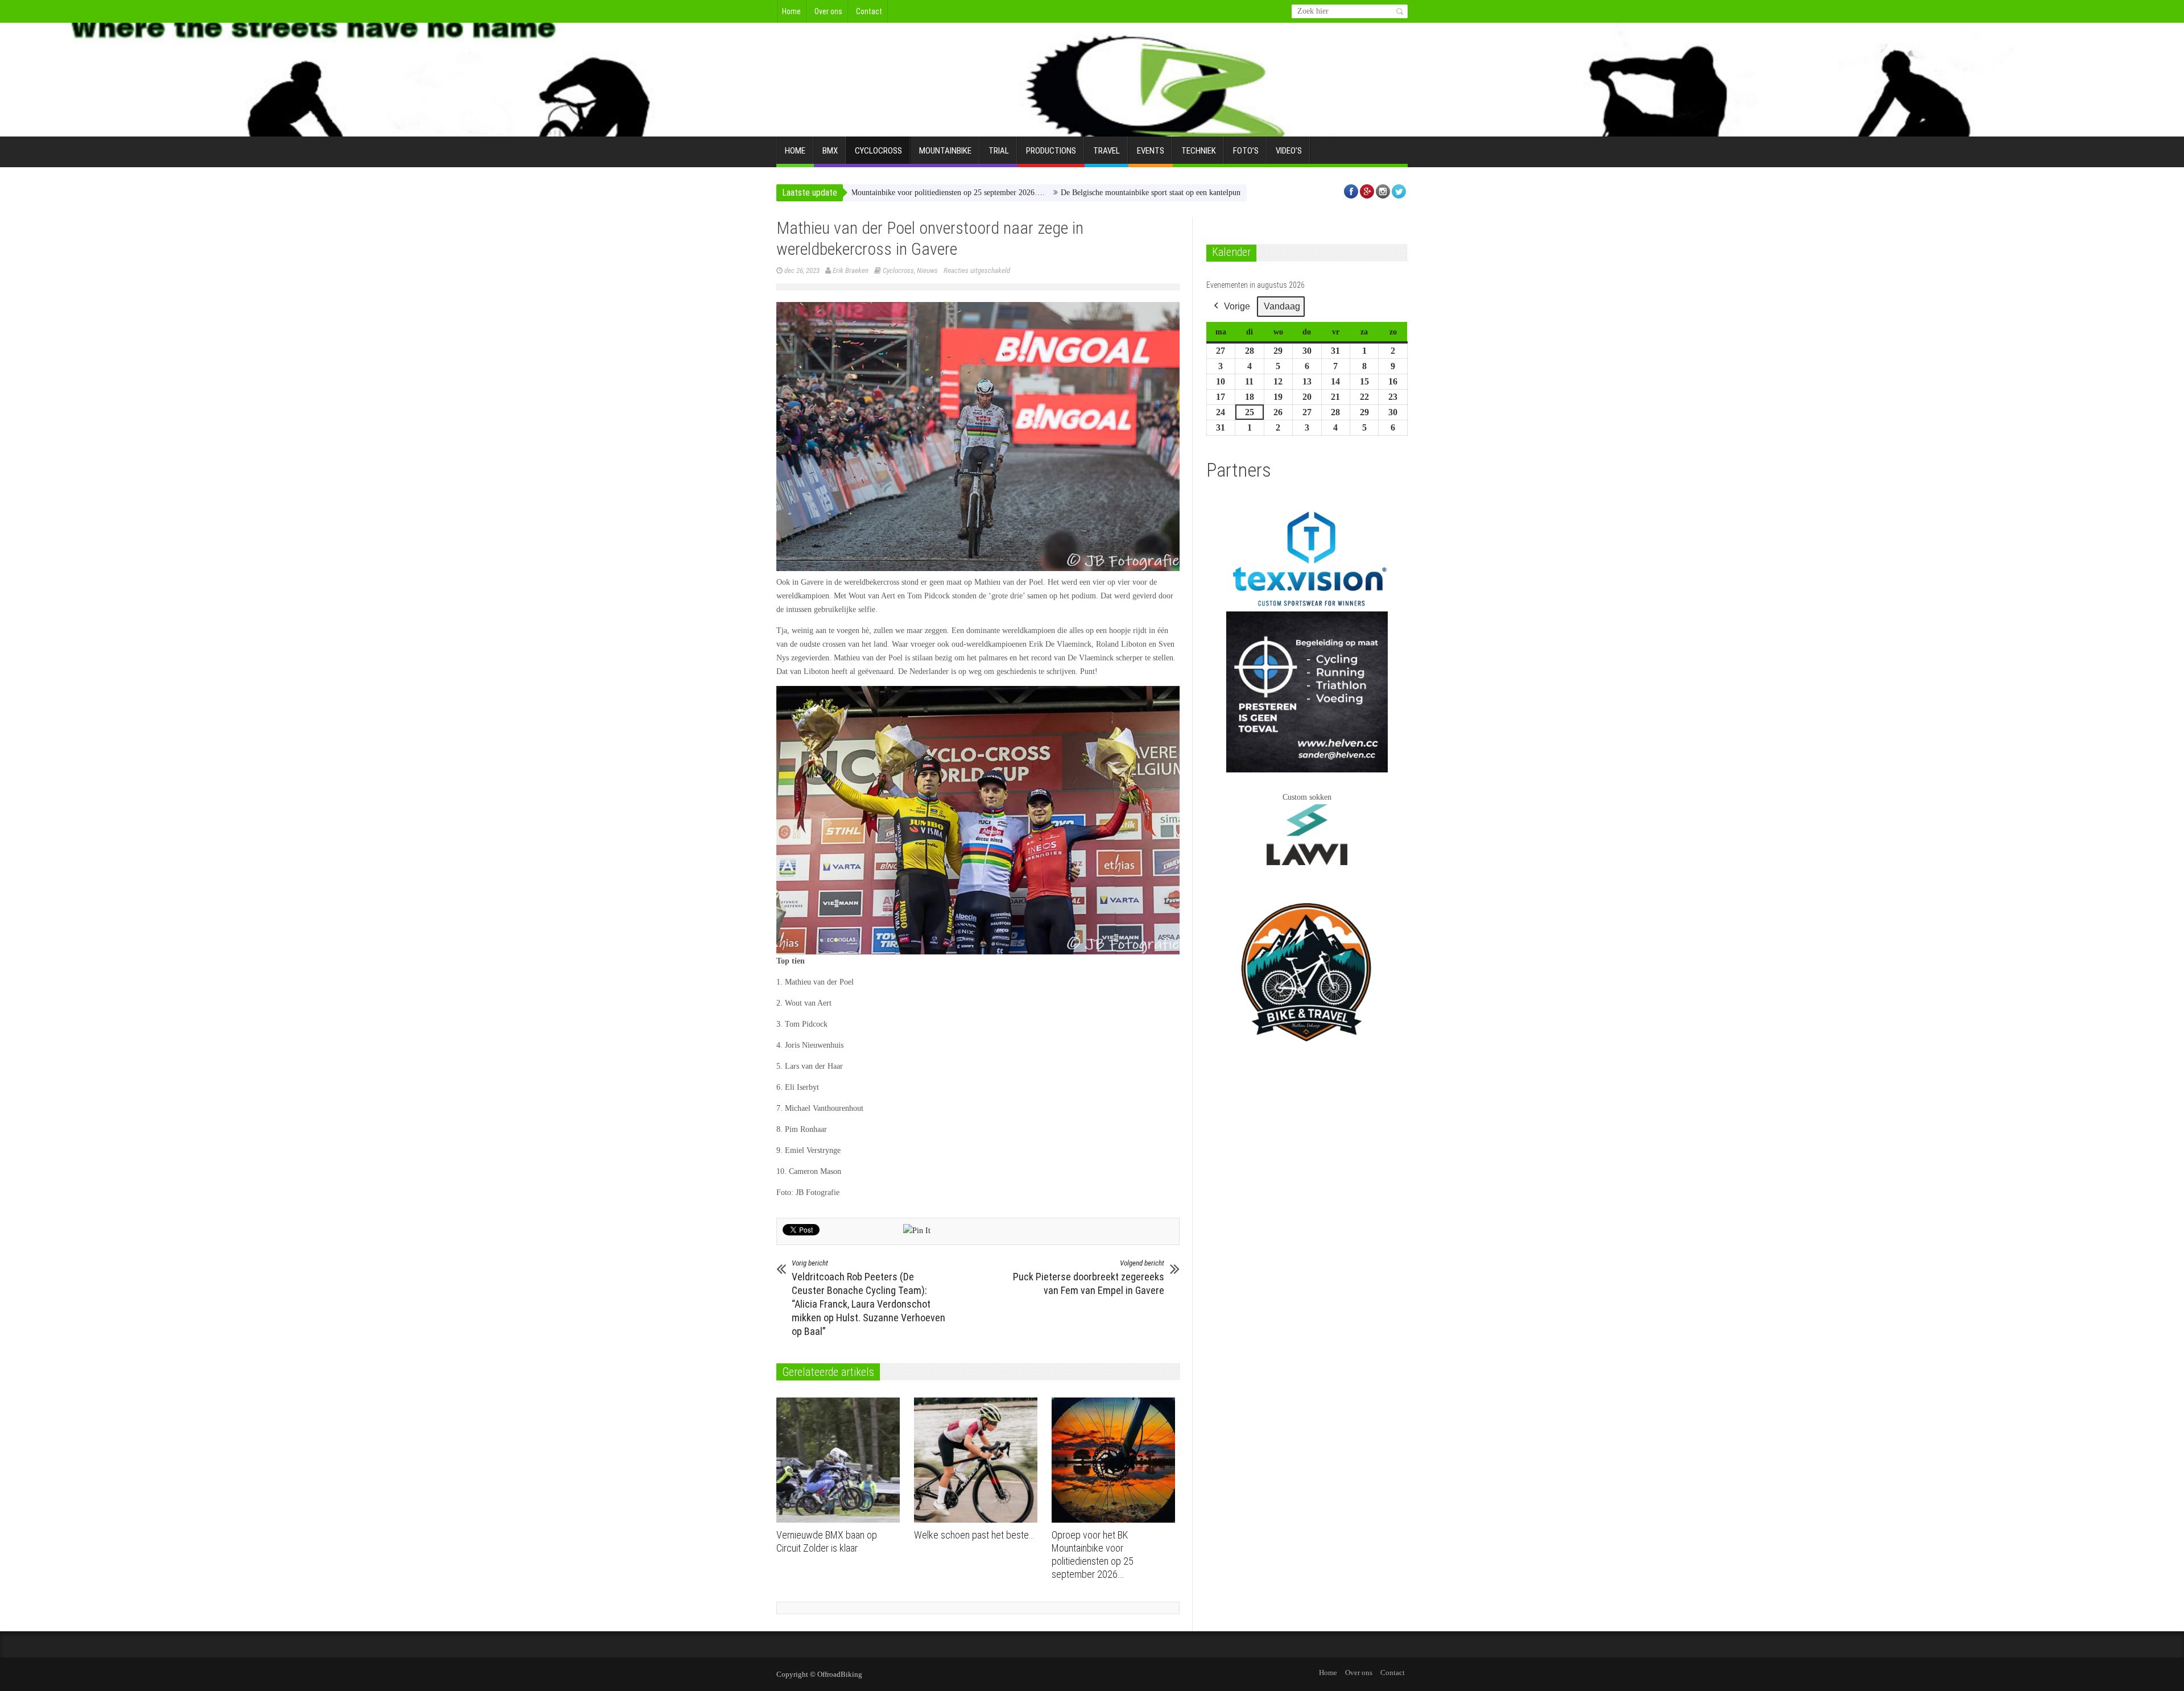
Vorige (1237, 306)
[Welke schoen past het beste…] (979, 1460)
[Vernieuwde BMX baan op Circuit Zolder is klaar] (841, 1460)
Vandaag (1282, 306)
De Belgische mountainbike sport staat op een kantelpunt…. (1049, 193)
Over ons (828, 11)
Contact (869, 11)
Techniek (1199, 151)
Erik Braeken (851, 270)
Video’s (1289, 151)
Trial (999, 151)
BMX (830, 151)
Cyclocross (878, 151)
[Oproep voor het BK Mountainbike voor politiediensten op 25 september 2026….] (1116, 1460)
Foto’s (1246, 151)
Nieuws (927, 270)
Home (791, 11)
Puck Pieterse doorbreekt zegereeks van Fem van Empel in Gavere (1089, 1277)
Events (1151, 151)
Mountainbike (945, 151)
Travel (1107, 151)
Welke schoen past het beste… (974, 1535)
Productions (1051, 151)
